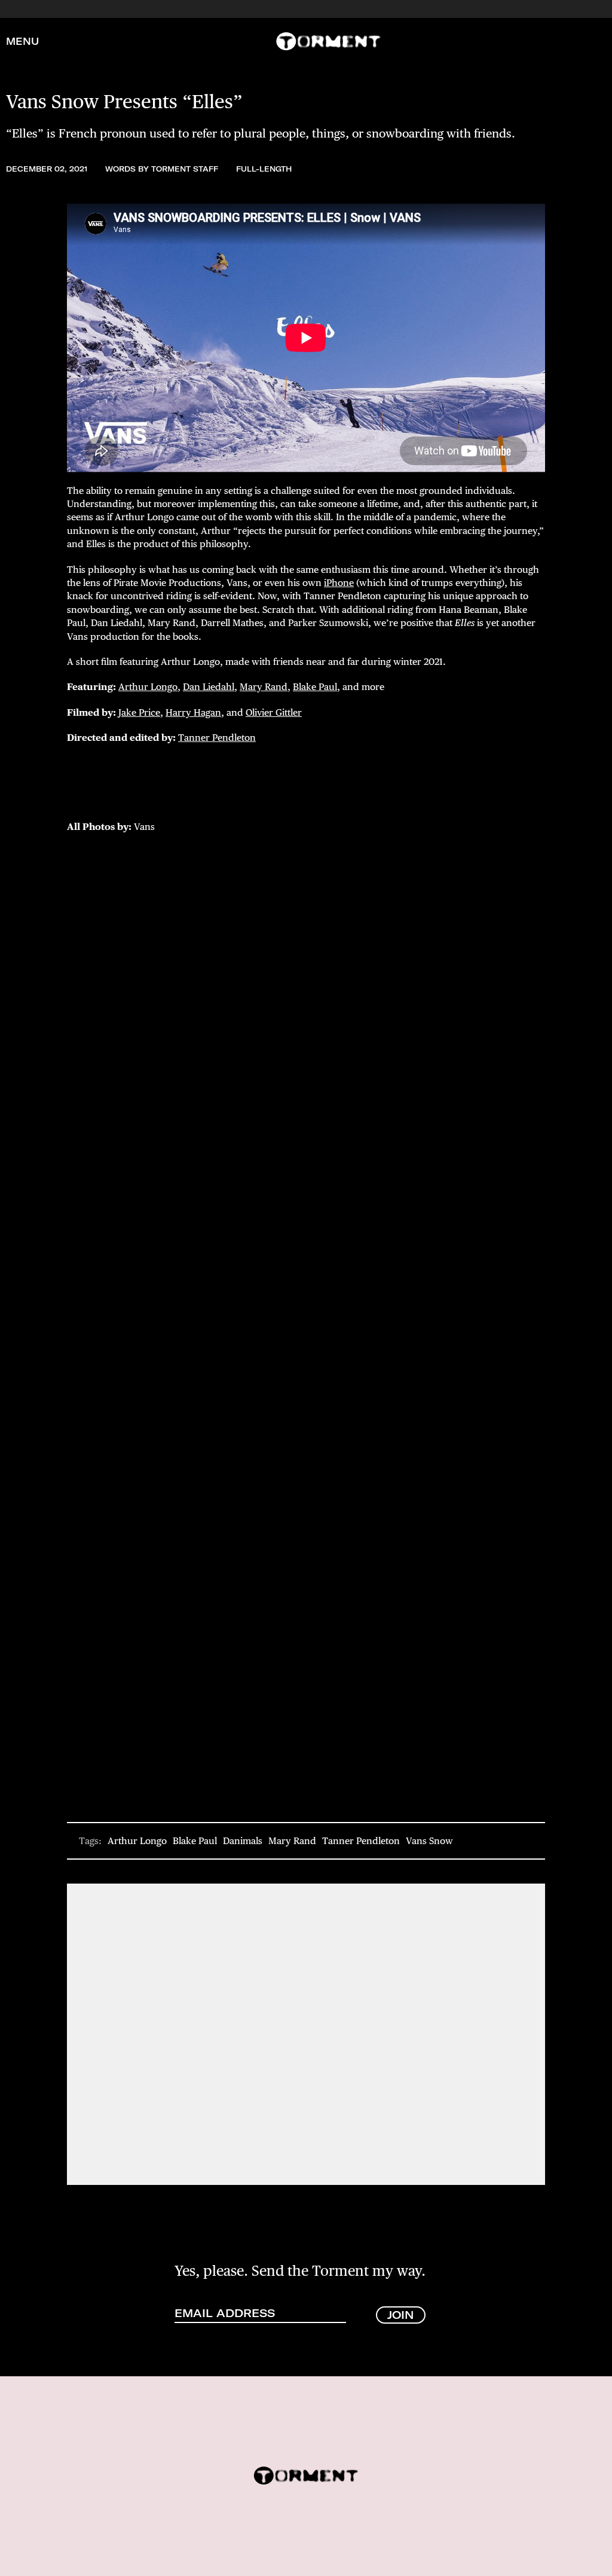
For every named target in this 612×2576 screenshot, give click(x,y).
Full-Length (264, 169)
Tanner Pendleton (217, 738)
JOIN (401, 2315)
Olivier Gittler (274, 712)
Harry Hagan (193, 712)
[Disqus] (306, 2033)
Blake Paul (315, 687)
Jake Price (139, 712)
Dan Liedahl (209, 687)
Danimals (243, 1841)
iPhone (339, 583)
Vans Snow (429, 1841)
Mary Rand (264, 687)
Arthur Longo (148, 687)
